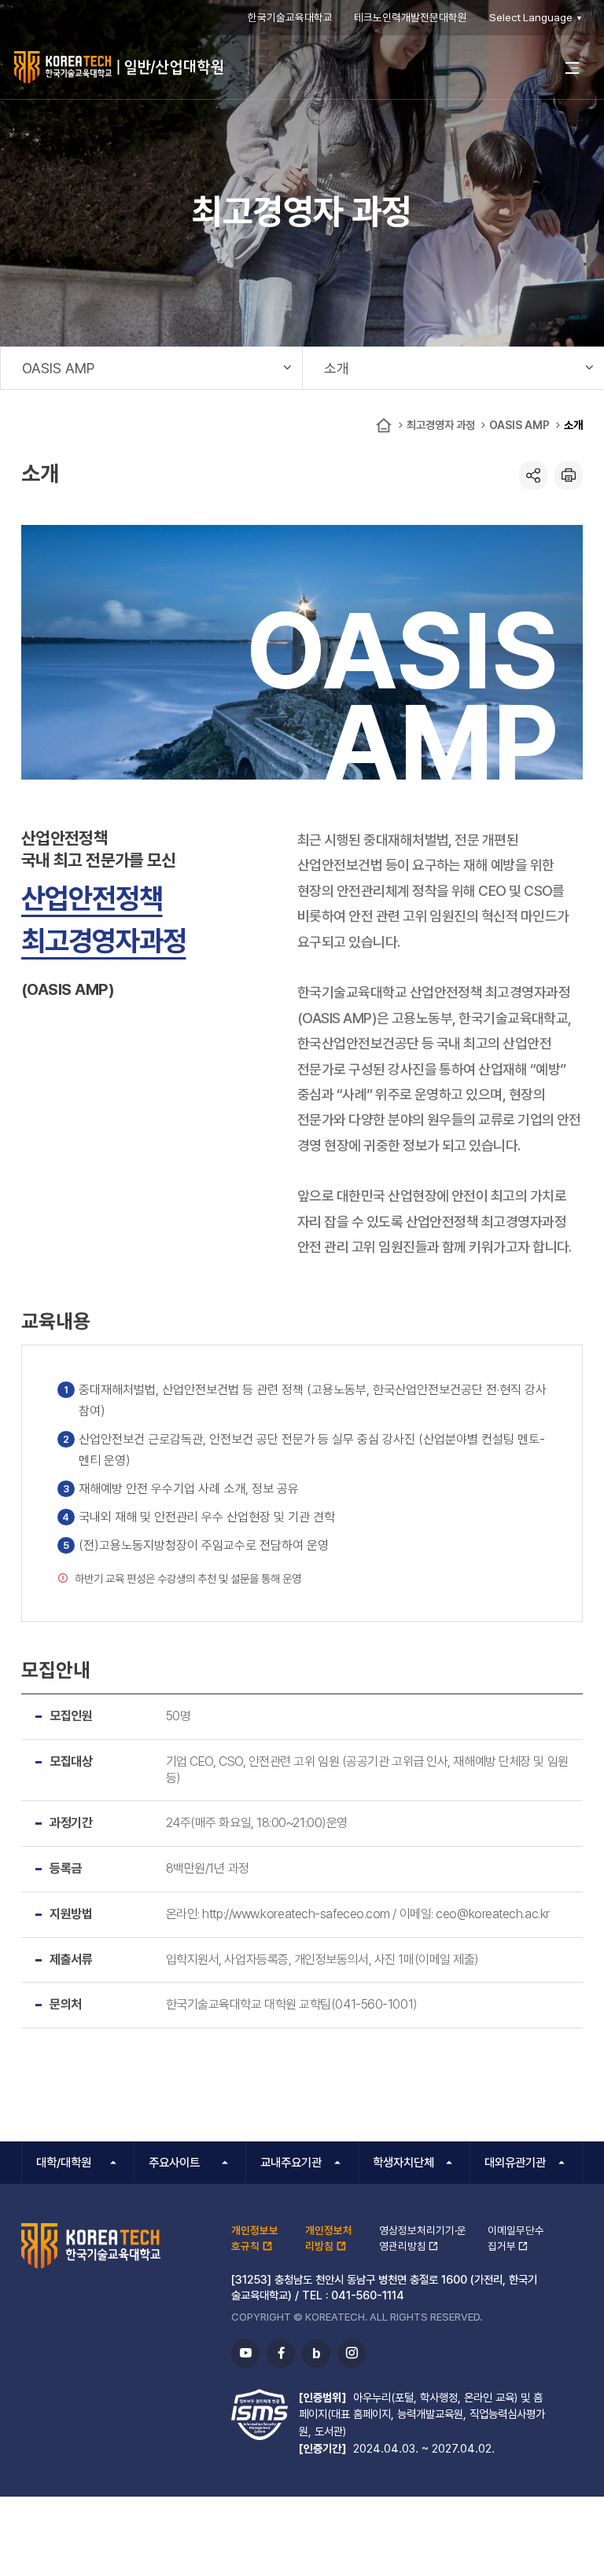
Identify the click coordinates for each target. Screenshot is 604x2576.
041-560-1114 (368, 2295)
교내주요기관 (291, 2163)
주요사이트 (174, 2163)
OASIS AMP (519, 425)
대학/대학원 (64, 2163)
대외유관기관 (515, 2163)
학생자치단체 (403, 2163)
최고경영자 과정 (441, 425)
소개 (573, 425)
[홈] (384, 426)
